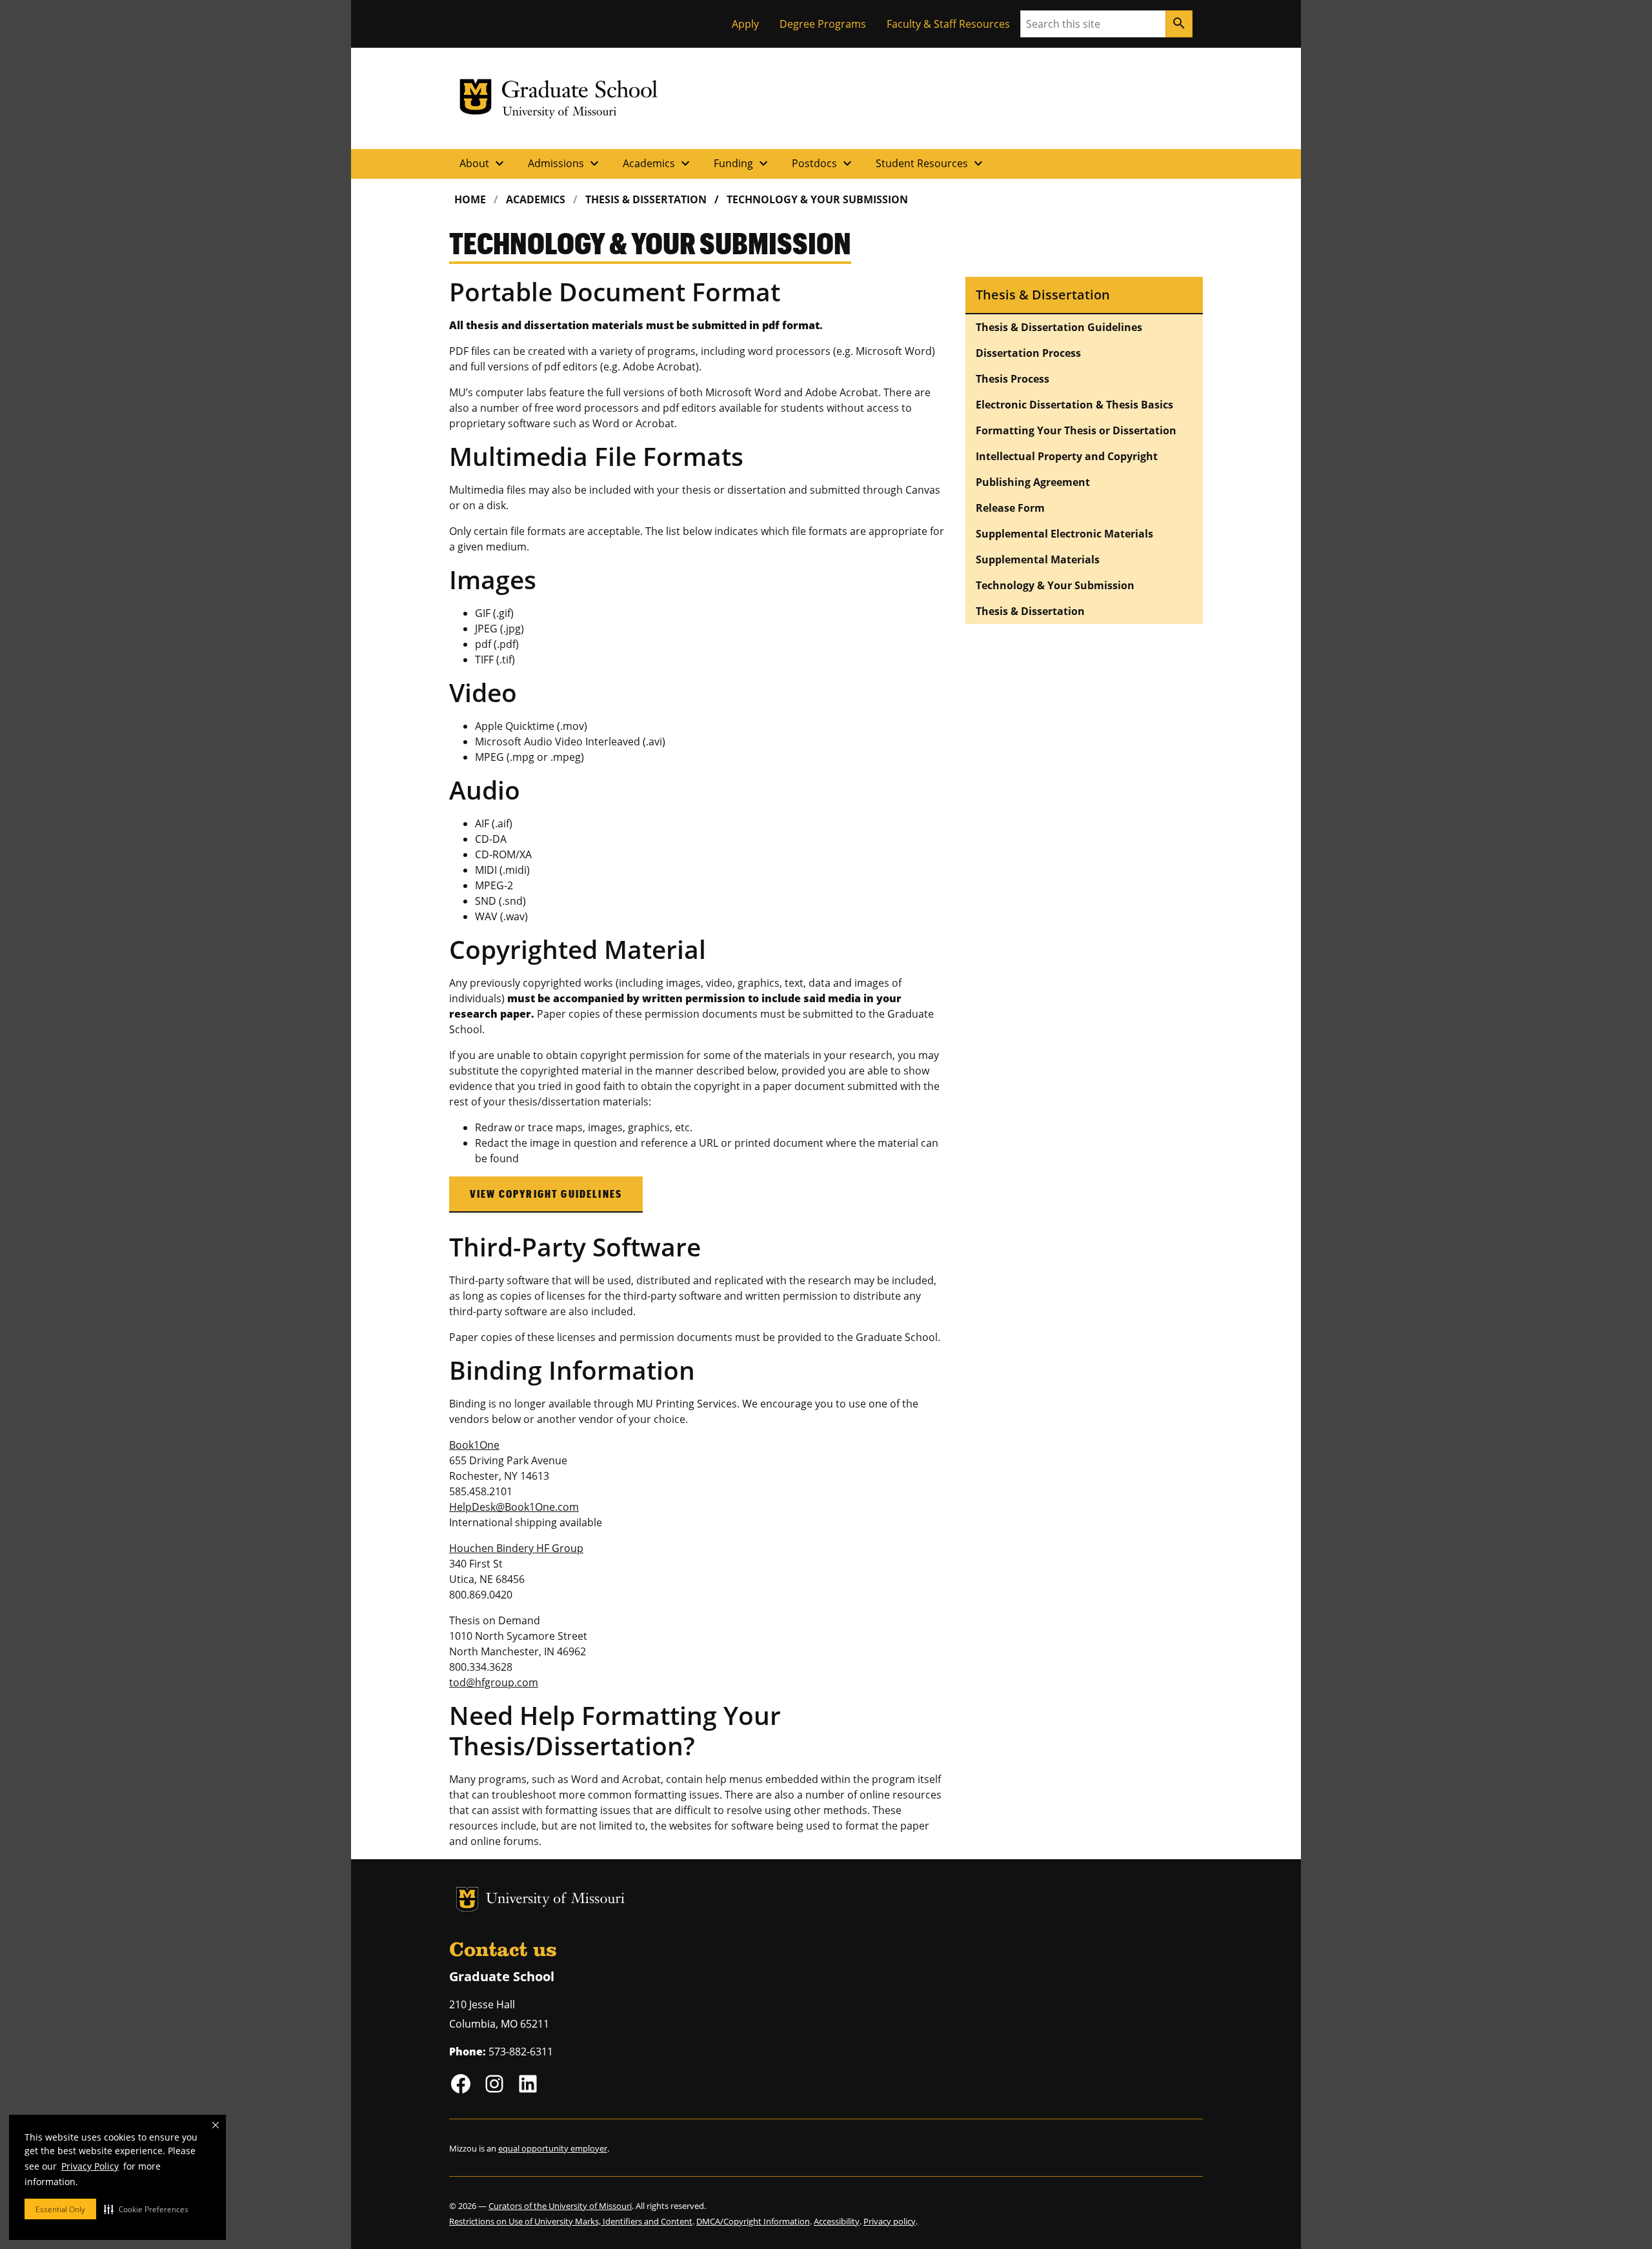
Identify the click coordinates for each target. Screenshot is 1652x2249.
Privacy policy (890, 2221)
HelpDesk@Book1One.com (514, 1507)
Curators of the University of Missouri (560, 2206)
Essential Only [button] (60, 2209)
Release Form (1010, 508)
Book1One (474, 1445)
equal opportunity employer (553, 2148)
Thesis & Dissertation (646, 199)
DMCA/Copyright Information (753, 2221)
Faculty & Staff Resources (948, 24)
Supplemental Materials (1038, 560)
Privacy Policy (90, 2166)
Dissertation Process (1028, 353)
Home (470, 199)
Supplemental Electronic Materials (1064, 534)
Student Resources (931, 163)
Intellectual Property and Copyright (1067, 456)
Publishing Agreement (1033, 482)
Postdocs (823, 163)
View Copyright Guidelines (546, 1194)
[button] (146, 2209)
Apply (745, 24)
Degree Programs (823, 24)
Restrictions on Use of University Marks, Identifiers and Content (571, 2221)
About (483, 163)
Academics (658, 163)
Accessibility (837, 2221)
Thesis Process (1012, 379)
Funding (742, 163)
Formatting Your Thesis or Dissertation (1076, 430)
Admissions (565, 163)
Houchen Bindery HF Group (516, 1548)
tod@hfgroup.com (494, 1682)
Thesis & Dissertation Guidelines (1059, 327)
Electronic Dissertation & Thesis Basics (1074, 405)
